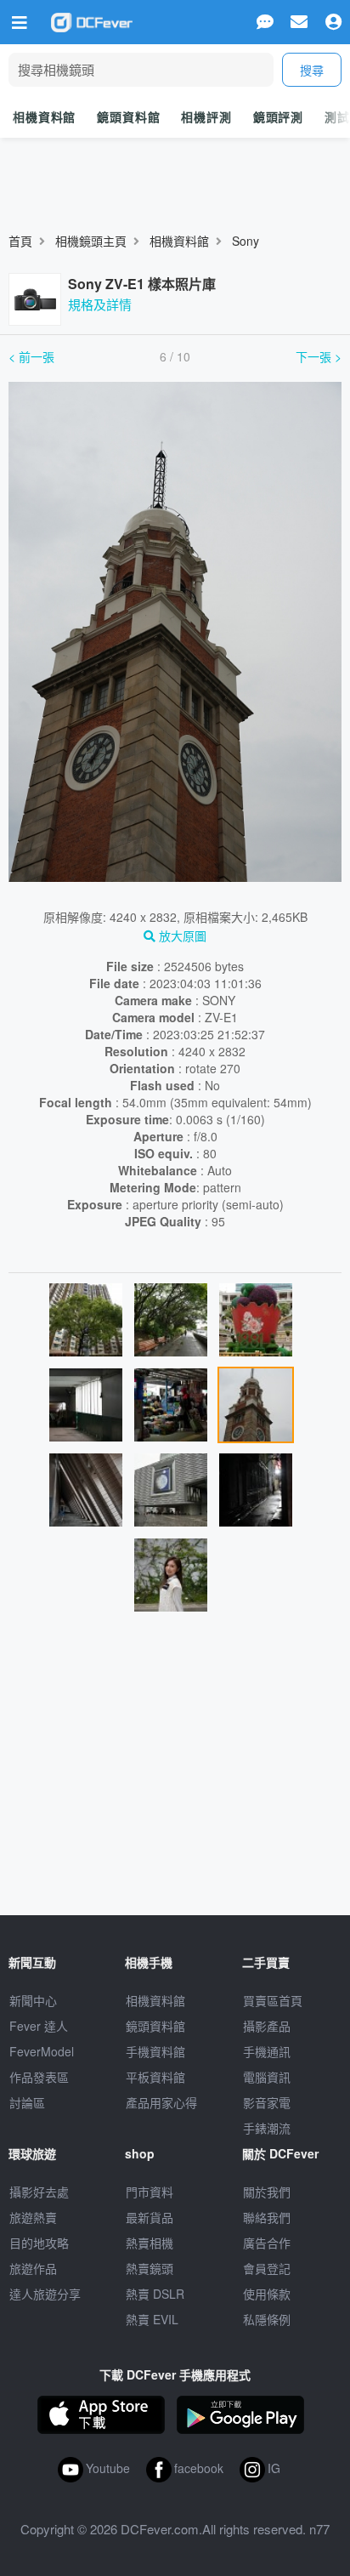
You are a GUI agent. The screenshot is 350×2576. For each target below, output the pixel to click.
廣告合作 (267, 2243)
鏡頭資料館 (128, 117)
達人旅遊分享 (45, 2294)
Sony (246, 241)
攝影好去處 (39, 2192)
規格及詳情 (100, 304)
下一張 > (319, 356)
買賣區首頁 (273, 2000)
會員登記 (267, 2268)
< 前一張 (31, 356)
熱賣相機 (150, 2243)
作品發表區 (39, 2077)
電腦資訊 (267, 2077)
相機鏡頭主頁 (91, 241)
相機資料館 (44, 117)
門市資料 (150, 2192)
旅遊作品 (33, 2268)
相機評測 (206, 117)
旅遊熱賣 (33, 2217)
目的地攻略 (39, 2243)
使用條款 (267, 2294)
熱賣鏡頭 (150, 2268)
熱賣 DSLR (155, 2294)
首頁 (20, 241)
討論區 (27, 2102)
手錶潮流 (267, 2128)
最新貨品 (150, 2217)
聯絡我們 (267, 2217)
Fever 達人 (39, 2026)
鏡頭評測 (278, 117)
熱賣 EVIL (152, 2319)
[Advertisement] (175, 1771)
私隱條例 (267, 2319)
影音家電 (267, 2102)
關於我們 (267, 2192)
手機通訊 (267, 2051)
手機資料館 (155, 2051)
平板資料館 (155, 2077)
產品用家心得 (161, 2102)
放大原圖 (181, 935)
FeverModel (42, 2051)
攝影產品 (267, 2026)
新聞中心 (33, 2000)
